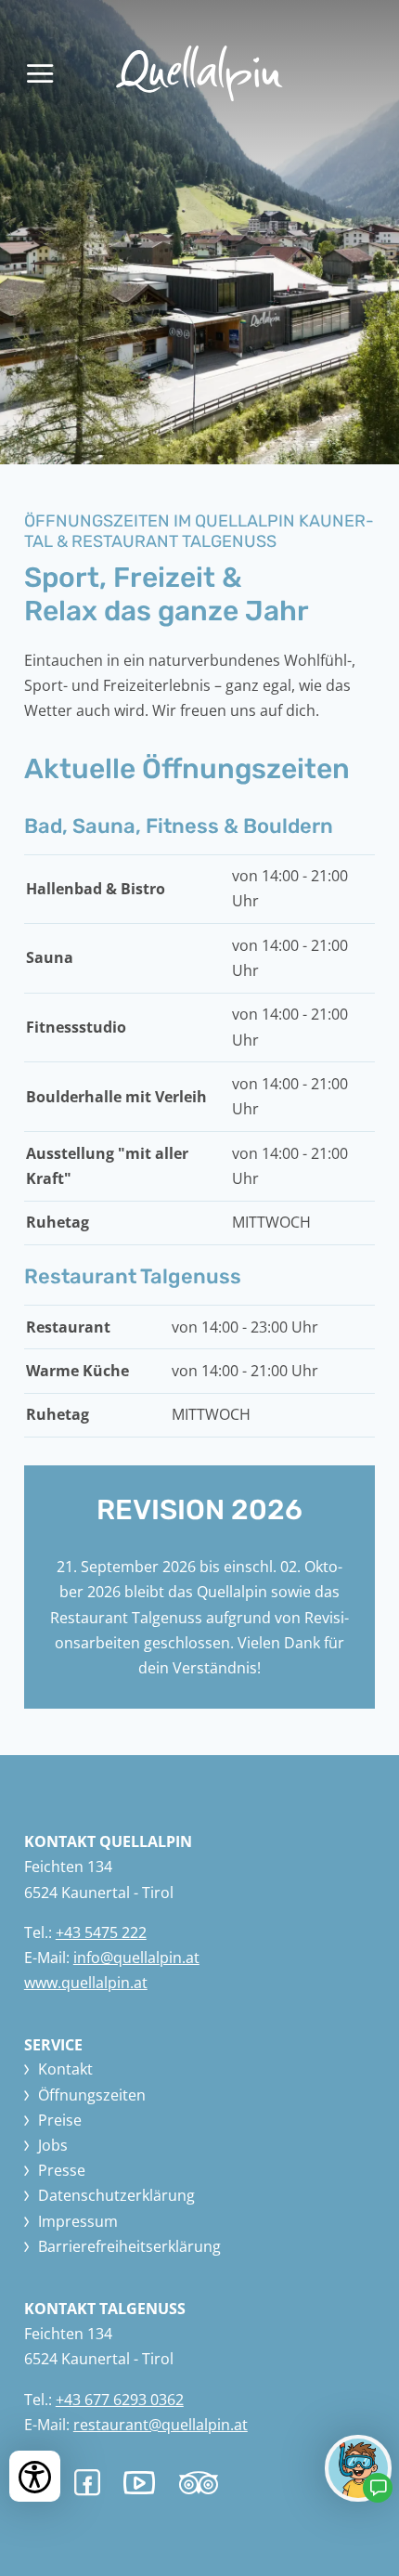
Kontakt (65, 2069)
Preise (60, 2120)
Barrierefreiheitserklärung (129, 2246)
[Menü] (40, 73)
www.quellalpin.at (86, 1983)
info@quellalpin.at (136, 1958)
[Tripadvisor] (198, 2489)
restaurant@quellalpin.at (161, 2425)
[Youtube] (139, 2486)
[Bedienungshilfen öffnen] (35, 2476)
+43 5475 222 (101, 1932)
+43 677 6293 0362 (120, 2400)
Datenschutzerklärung (116, 2195)
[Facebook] (87, 2483)
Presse (62, 2170)
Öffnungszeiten (92, 2095)
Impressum (78, 2221)
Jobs (53, 2145)
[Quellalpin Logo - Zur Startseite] (199, 73)
